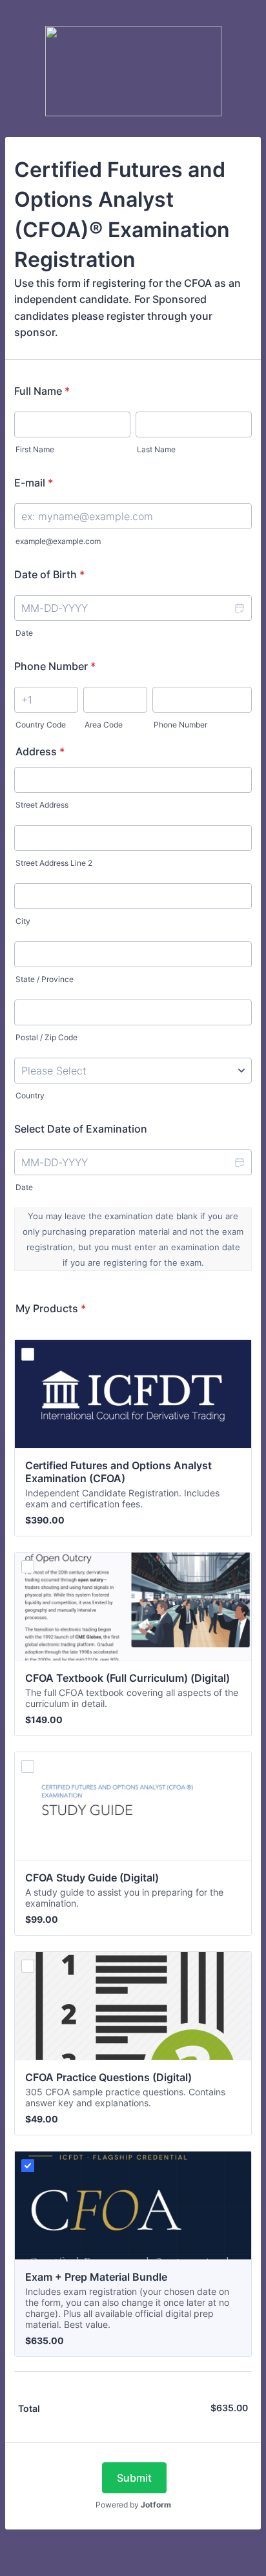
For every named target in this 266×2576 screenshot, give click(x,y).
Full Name (42, 391)
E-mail (34, 483)
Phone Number (55, 666)
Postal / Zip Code (46, 1037)
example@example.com (58, 541)
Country (30, 1095)
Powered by (133, 2505)
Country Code (41, 725)
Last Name (156, 449)
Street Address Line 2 (54, 863)
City (23, 921)
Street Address (42, 805)
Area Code (104, 725)
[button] (239, 608)
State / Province (45, 979)
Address (40, 751)
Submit (134, 2478)
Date (24, 633)
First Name (35, 449)
